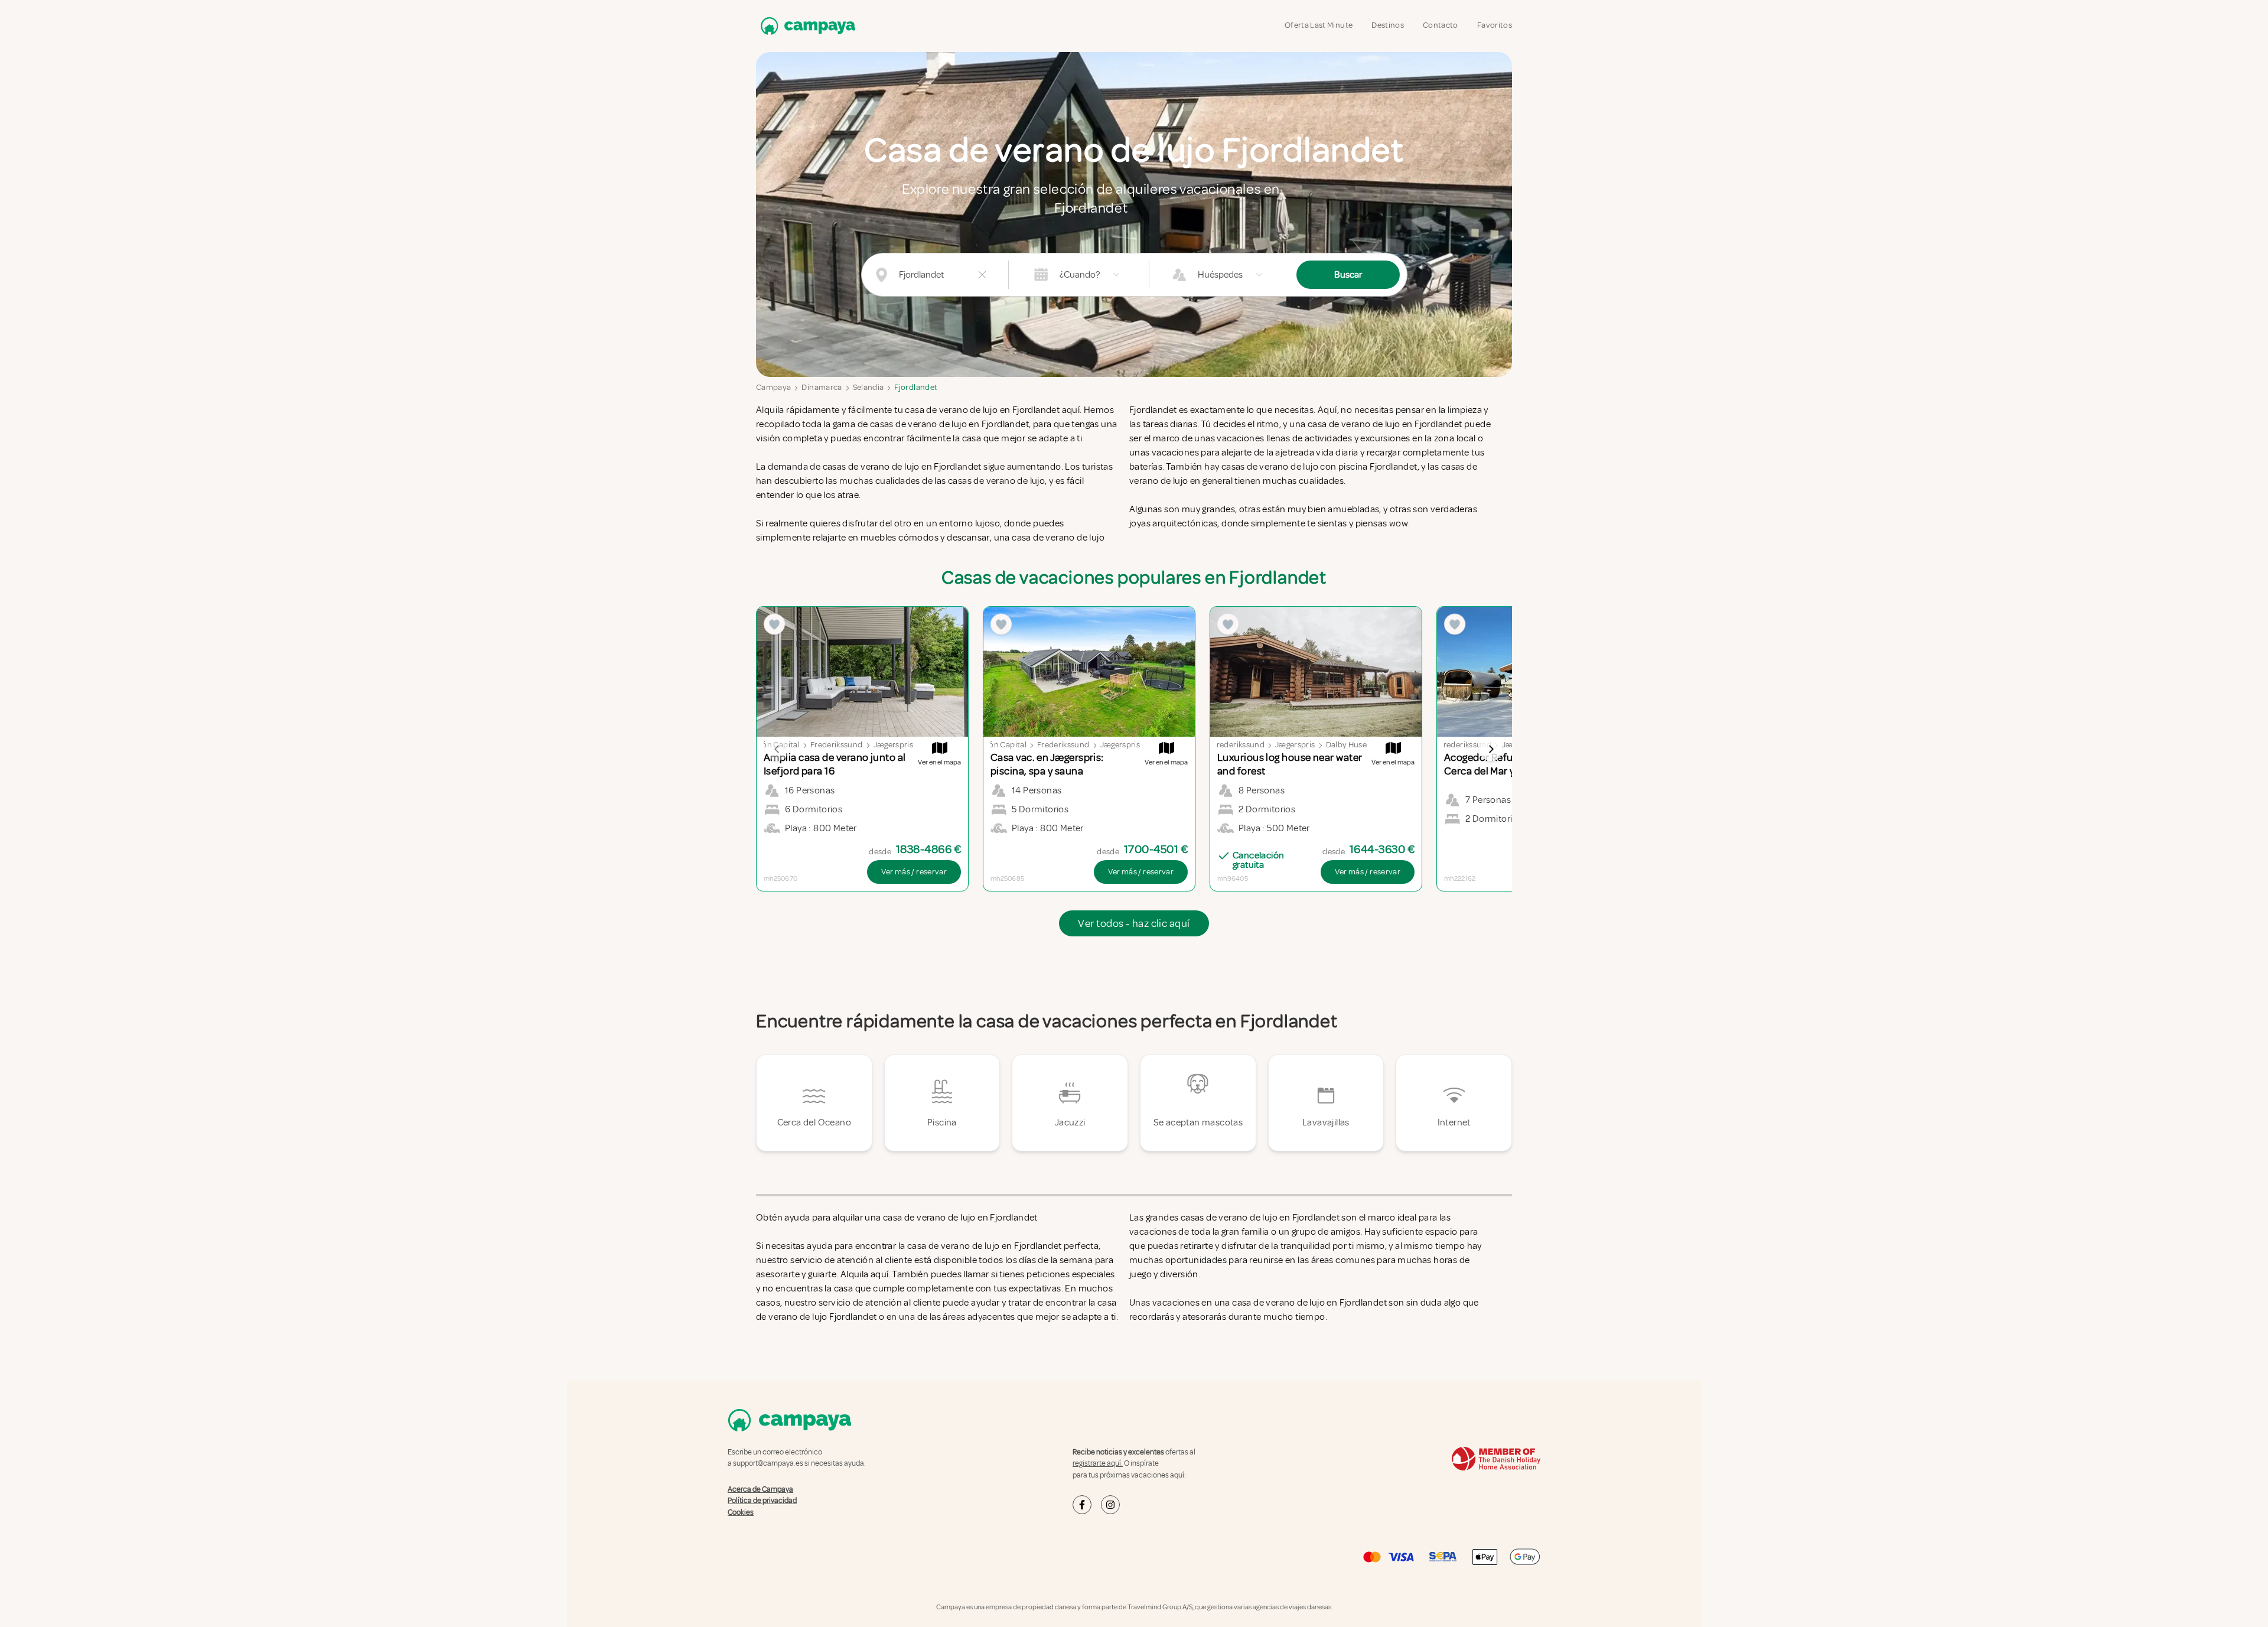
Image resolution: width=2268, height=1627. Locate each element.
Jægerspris (894, 745)
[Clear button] (982, 275)
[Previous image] (777, 749)
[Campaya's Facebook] (1082, 1505)
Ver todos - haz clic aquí (1134, 923)
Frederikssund (837, 745)
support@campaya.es (768, 1463)
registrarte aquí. (1098, 1463)
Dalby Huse (1347, 745)
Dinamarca (822, 387)
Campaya (773, 387)
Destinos (1388, 25)
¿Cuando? (1080, 275)
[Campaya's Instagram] (1110, 1505)
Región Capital (1000, 745)
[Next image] (1491, 749)
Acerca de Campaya (760, 1489)
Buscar (1348, 275)
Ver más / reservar (914, 872)
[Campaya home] (806, 26)
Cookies (741, 1512)
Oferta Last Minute (1319, 25)
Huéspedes (1220, 275)
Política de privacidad (762, 1501)
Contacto (1441, 25)
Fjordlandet (916, 387)
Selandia (869, 387)
